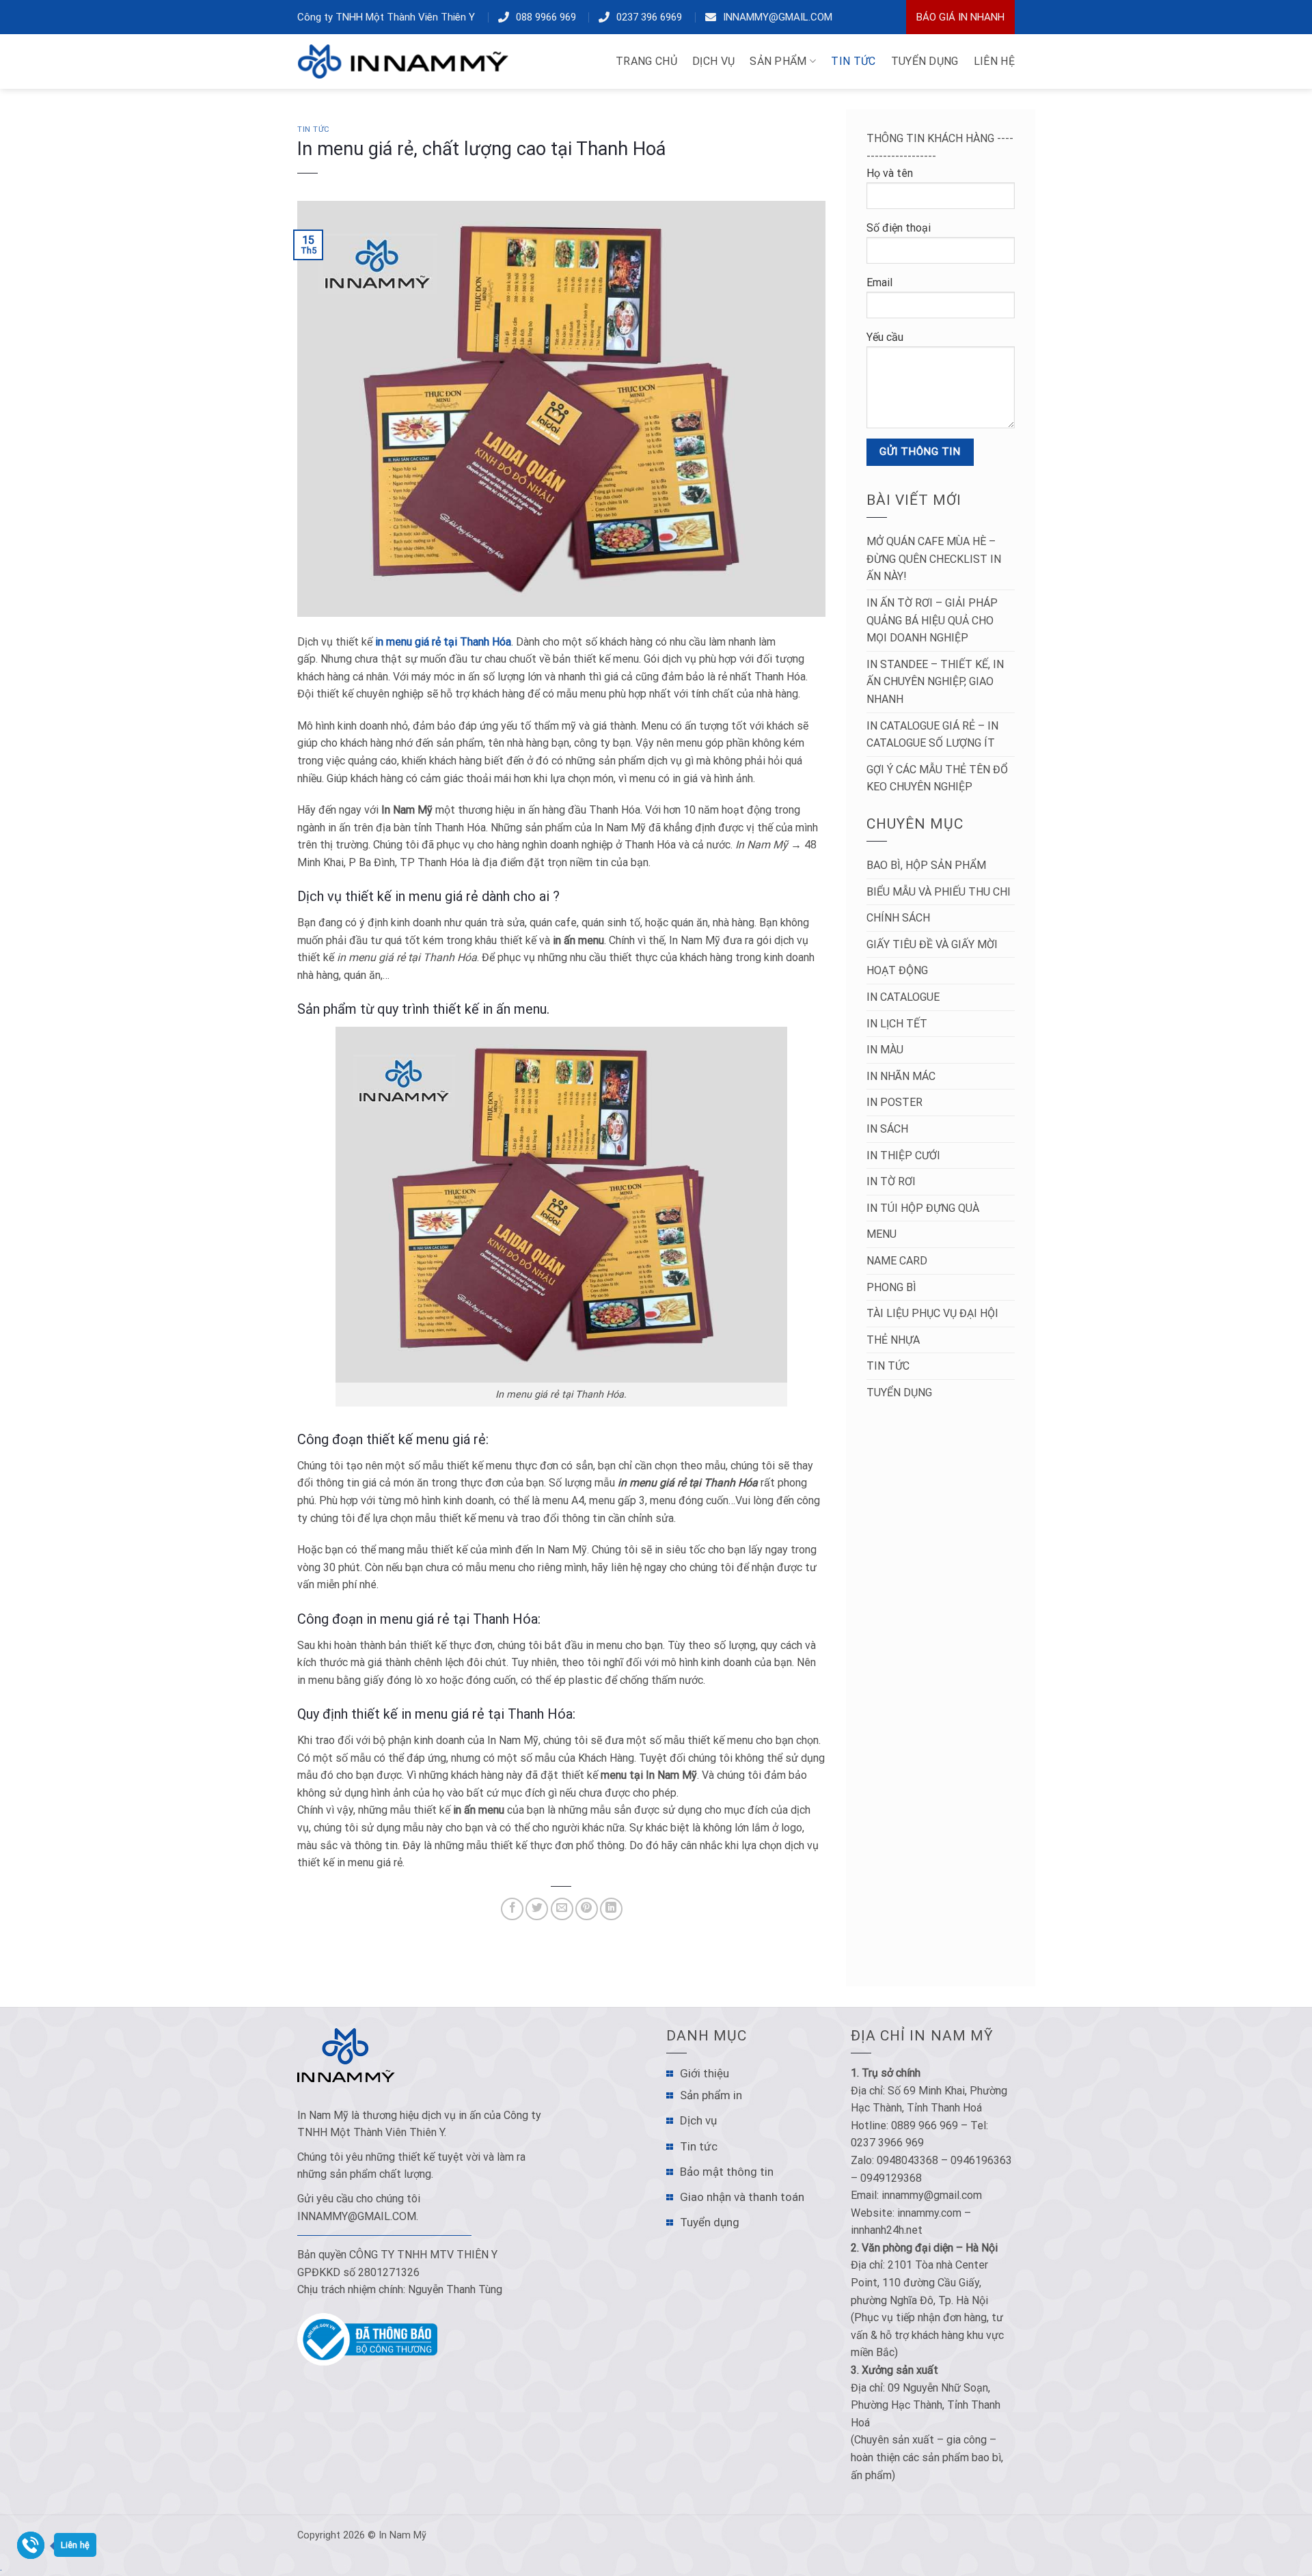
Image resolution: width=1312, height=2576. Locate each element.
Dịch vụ (698, 2120)
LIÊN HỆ (994, 61)
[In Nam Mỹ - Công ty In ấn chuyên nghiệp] (407, 61)
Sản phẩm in (711, 2095)
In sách (887, 1129)
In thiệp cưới (903, 1155)
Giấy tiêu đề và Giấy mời (932, 944)
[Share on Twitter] (537, 1909)
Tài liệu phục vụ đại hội (932, 1313)
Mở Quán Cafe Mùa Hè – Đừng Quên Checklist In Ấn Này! (934, 559)
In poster (894, 1102)
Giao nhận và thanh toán (742, 2197)
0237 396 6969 (649, 17)
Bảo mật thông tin (727, 2172)
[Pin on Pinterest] (587, 1909)
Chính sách (898, 918)
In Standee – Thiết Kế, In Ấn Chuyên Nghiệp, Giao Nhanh (935, 682)
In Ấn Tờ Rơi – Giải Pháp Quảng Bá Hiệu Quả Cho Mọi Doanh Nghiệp (932, 620)
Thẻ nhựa (893, 1340)
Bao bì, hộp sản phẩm (926, 865)
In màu (885, 1050)
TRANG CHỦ (646, 61)
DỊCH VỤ (713, 61)
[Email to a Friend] (562, 1909)
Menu (881, 1234)
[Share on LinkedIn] (611, 1909)
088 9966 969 (546, 17)
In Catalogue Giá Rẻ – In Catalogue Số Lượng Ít (932, 735)
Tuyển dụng (899, 1393)
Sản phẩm (778, 61)
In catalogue (903, 997)
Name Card (897, 1261)
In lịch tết (897, 1024)
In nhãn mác (901, 1076)
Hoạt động (897, 970)
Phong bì (891, 1287)
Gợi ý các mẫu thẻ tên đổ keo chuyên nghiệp (937, 778)
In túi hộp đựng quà (923, 1208)
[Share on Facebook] (512, 1909)
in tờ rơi (891, 1181)
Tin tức (314, 129)
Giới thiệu (705, 2073)
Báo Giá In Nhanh (960, 17)
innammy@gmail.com (778, 17)
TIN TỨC (853, 61)
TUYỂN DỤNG (925, 61)
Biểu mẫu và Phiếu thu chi (939, 892)
